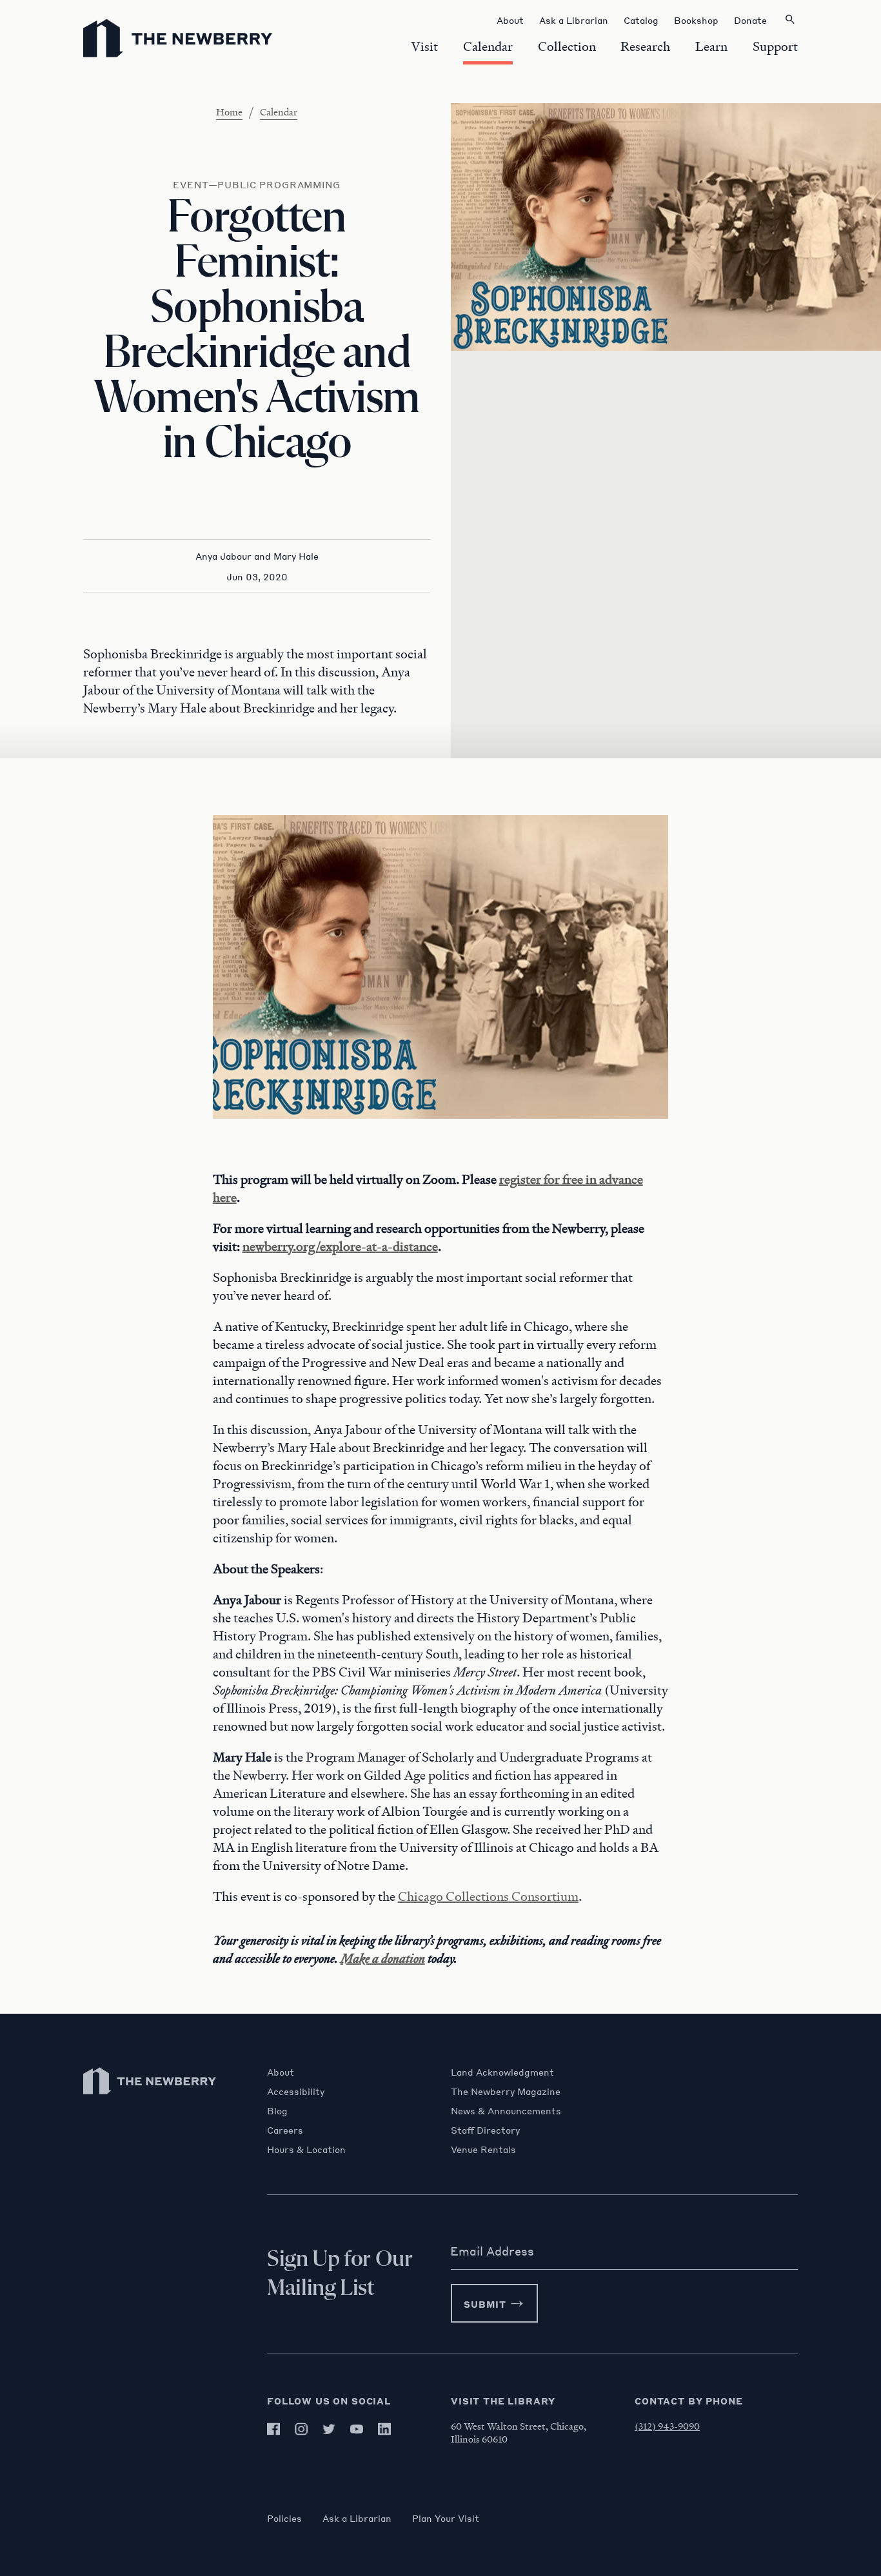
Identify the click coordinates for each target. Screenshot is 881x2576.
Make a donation (383, 1958)
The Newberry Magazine (506, 2091)
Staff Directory (485, 2130)
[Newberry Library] (150, 2100)
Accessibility (296, 2091)
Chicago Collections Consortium (488, 1896)
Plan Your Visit (446, 2518)
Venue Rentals (483, 2149)
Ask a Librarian (357, 2518)
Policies (284, 2518)
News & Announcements (506, 2110)
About (281, 2072)
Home (229, 112)
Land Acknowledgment (502, 2072)
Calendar (279, 112)
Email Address (492, 2251)
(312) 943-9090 (667, 2426)
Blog (277, 2110)
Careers (285, 2130)
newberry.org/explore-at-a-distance (340, 1246)
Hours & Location (306, 2149)
